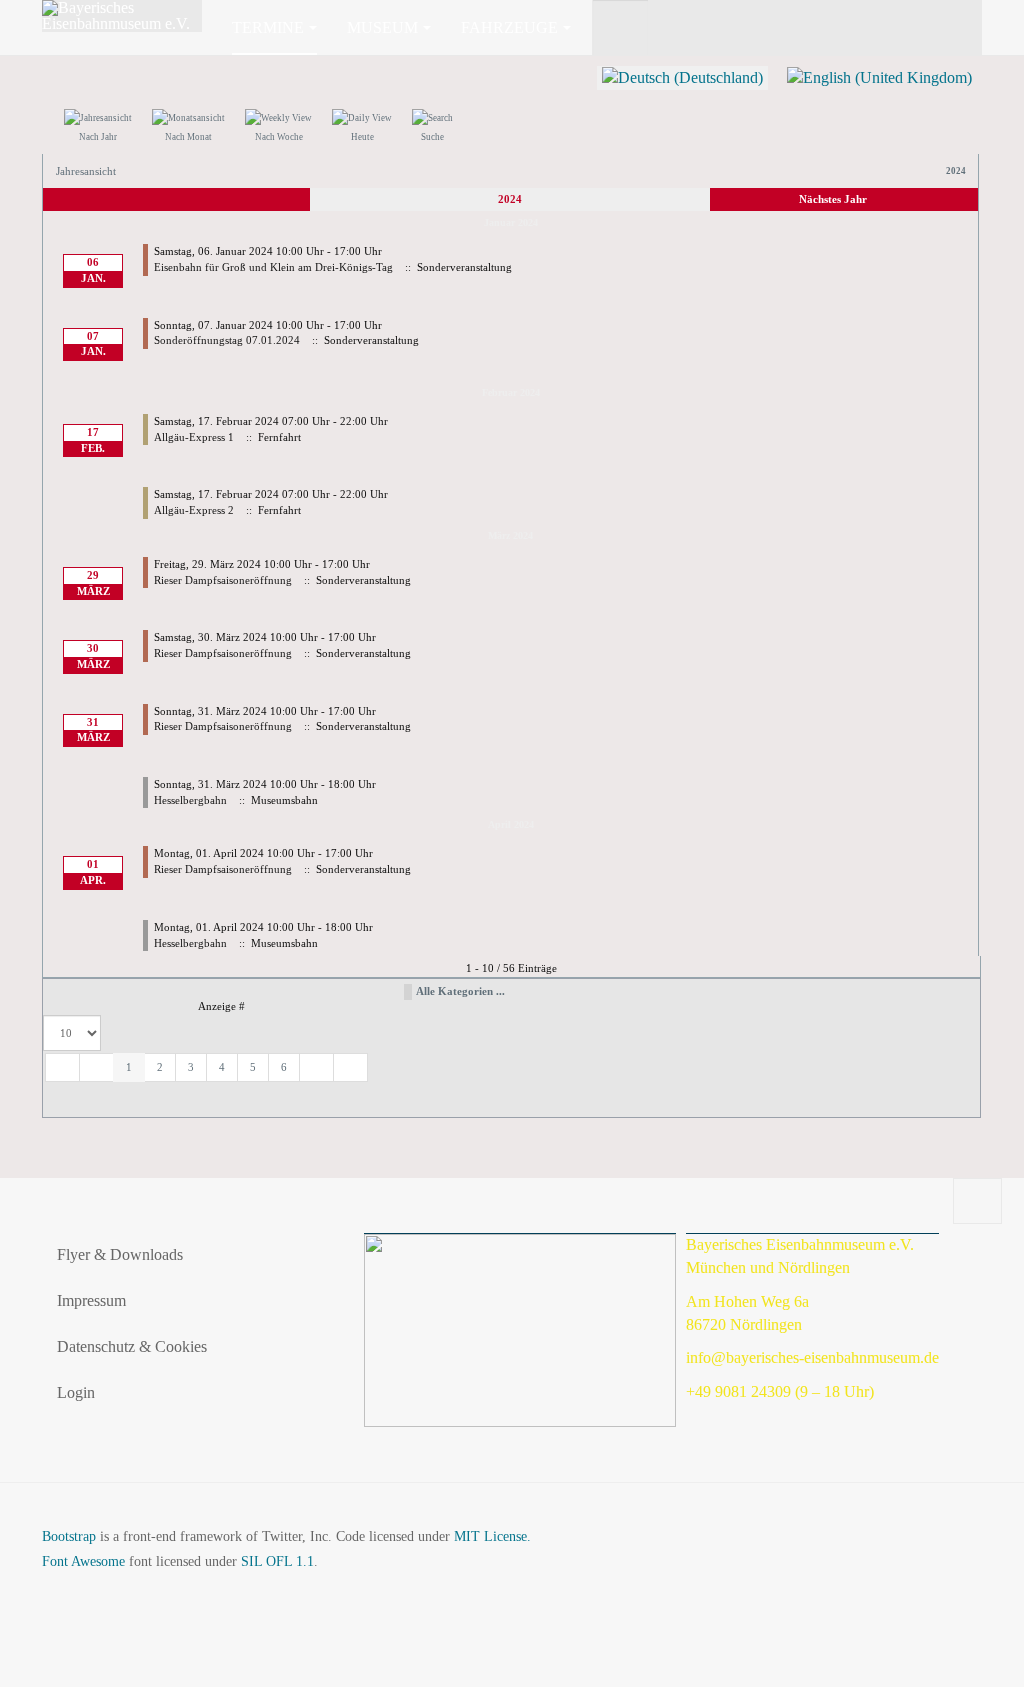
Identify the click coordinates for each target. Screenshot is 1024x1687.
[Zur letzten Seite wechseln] (350, 1068)
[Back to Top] (977, 1201)
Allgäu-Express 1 (194, 437)
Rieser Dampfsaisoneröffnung (223, 580)
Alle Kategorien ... (460, 991)
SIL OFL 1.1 (277, 1561)
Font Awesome (83, 1561)
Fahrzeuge (509, 27)
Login (76, 1392)
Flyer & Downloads (120, 1254)
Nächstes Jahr (833, 199)
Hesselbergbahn (190, 800)
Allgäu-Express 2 (194, 510)
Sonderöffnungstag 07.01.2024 (227, 340)
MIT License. (492, 1536)
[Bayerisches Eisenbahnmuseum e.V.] (122, 16)
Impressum (91, 1300)
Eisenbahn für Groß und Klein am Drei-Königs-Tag (273, 267)
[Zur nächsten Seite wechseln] (316, 1068)
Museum (382, 27)
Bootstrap (69, 1536)
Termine (268, 27)
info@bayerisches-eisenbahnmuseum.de (812, 1357)
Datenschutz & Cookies (132, 1346)
